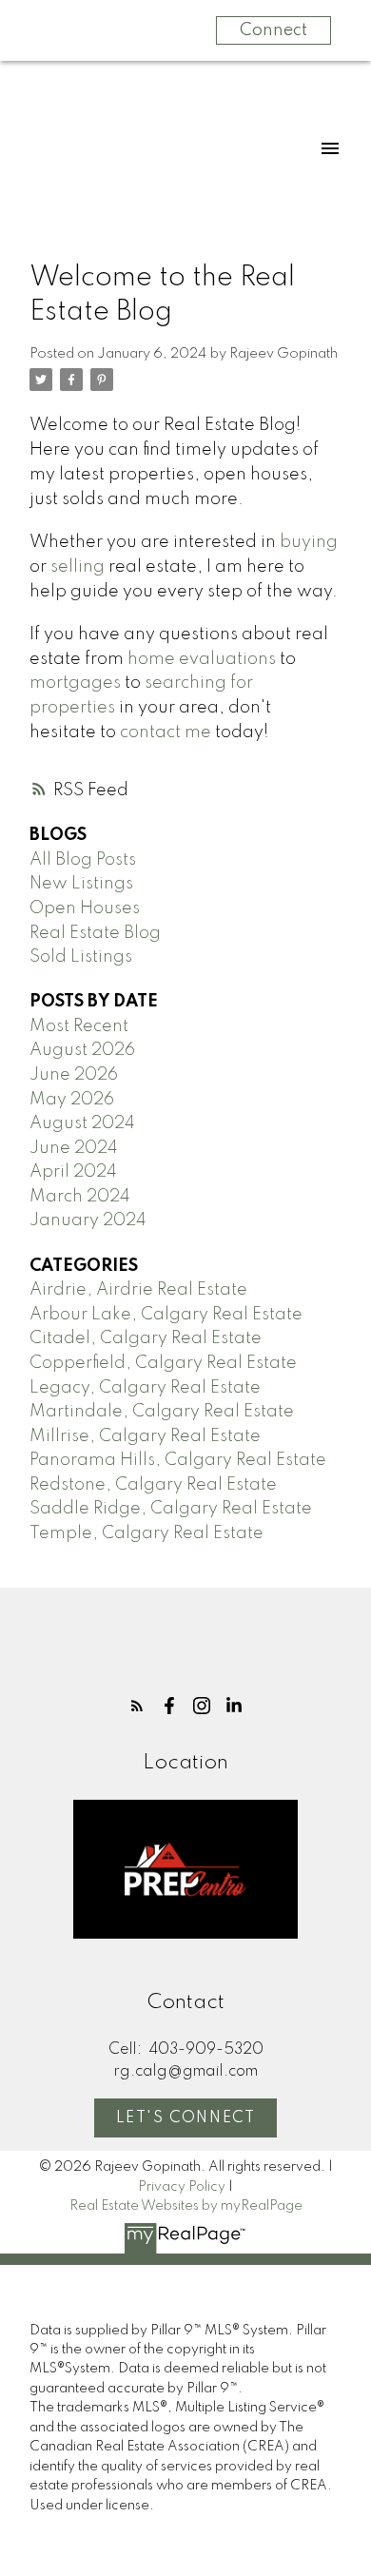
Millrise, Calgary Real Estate (145, 1436)
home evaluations (202, 659)
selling (78, 567)
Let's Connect (186, 2118)
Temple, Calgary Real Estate (146, 1533)
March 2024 (80, 1197)
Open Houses (85, 908)
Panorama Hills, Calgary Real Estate (178, 1460)
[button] (137, 1706)
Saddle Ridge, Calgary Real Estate (171, 1509)
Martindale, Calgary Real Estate (162, 1412)
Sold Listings (81, 957)
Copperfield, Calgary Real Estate (163, 1363)
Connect (273, 30)
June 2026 (74, 1075)
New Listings (81, 884)
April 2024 (73, 1172)
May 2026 (72, 1100)
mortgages (75, 683)
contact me (166, 732)
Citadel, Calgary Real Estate (146, 1338)
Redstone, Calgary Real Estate (153, 1485)
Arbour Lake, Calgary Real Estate (166, 1315)
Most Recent (79, 1026)
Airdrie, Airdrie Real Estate (138, 1290)
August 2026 (82, 1050)
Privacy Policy (182, 2187)
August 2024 (82, 1123)
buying (309, 542)
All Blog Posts (83, 860)
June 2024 (74, 1148)
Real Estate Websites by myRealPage (186, 2206)
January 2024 (88, 1220)
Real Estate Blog (95, 933)
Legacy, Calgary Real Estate (145, 1388)
